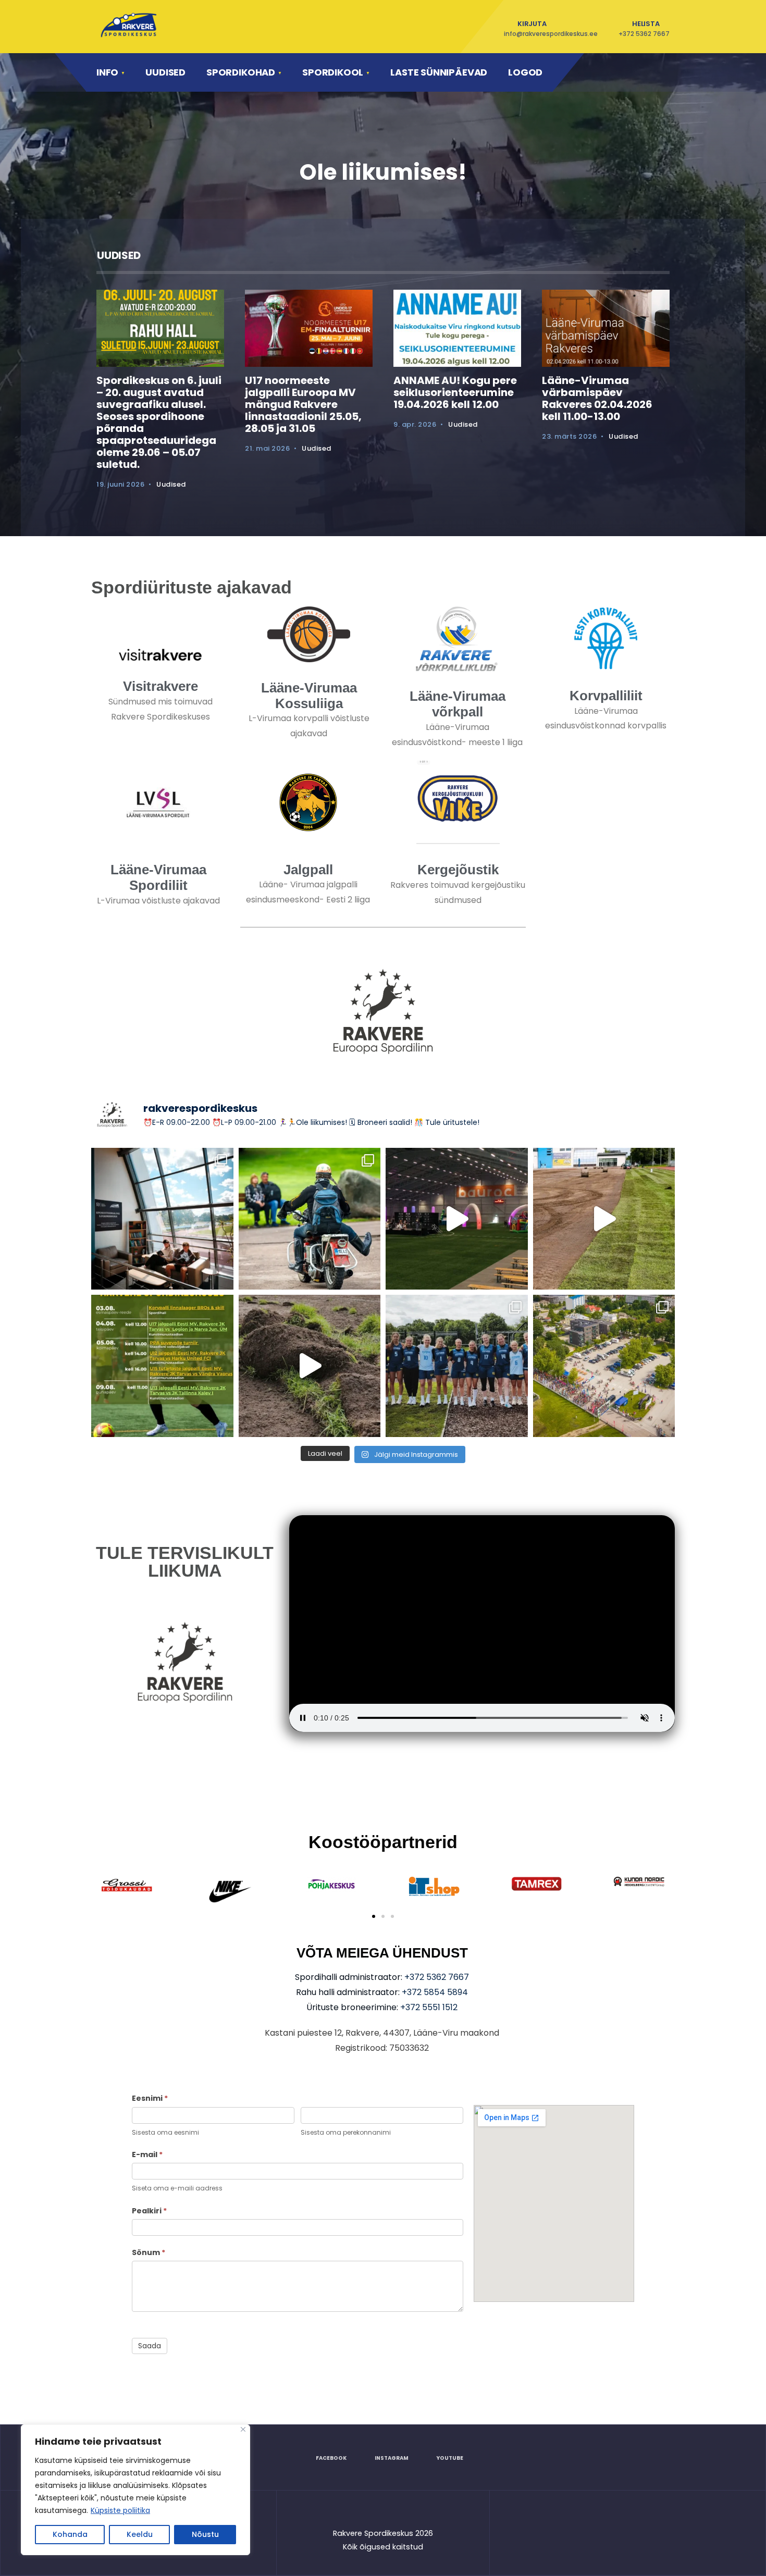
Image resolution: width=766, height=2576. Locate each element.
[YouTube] (632, 72)
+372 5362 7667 (437, 1977)
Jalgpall (308, 870)
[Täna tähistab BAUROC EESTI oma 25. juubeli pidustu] (457, 1219)
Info (107, 72)
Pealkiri (149, 2211)
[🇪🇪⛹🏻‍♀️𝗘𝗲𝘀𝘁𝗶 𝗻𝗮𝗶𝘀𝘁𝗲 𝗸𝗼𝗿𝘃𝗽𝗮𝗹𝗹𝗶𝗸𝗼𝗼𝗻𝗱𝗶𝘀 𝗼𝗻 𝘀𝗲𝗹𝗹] (457, 1366)
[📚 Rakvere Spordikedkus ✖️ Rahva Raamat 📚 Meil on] (162, 1219)
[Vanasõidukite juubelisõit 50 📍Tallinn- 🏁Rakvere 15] (310, 1219)
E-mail (147, 2154)
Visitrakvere (160, 686)
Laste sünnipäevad (439, 72)
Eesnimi (150, 2098)
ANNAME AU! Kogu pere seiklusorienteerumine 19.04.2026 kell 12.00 (455, 392)
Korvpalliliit (606, 696)
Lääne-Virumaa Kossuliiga (309, 696)
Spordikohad (241, 72)
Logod (525, 72)
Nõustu (205, 2534)
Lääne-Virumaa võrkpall (458, 704)
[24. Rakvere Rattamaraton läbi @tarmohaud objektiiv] (604, 1366)
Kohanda (70, 2534)
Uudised (165, 72)
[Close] (243, 2429)
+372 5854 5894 (435, 1992)
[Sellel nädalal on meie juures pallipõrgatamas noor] (162, 1366)
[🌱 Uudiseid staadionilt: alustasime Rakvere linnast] (310, 1366)
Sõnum (149, 2252)
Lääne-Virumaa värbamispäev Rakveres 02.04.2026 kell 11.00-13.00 (597, 398)
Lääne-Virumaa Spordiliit (158, 877)
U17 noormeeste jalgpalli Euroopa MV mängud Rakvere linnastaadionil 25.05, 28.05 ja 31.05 (303, 404)
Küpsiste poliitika (120, 2510)
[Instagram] (603, 72)
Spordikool (333, 72)
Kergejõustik (458, 870)
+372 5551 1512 (429, 2007)
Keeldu (140, 2534)
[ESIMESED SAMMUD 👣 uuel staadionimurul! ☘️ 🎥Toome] (604, 1219)
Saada (150, 2346)
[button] (374, 1916)
